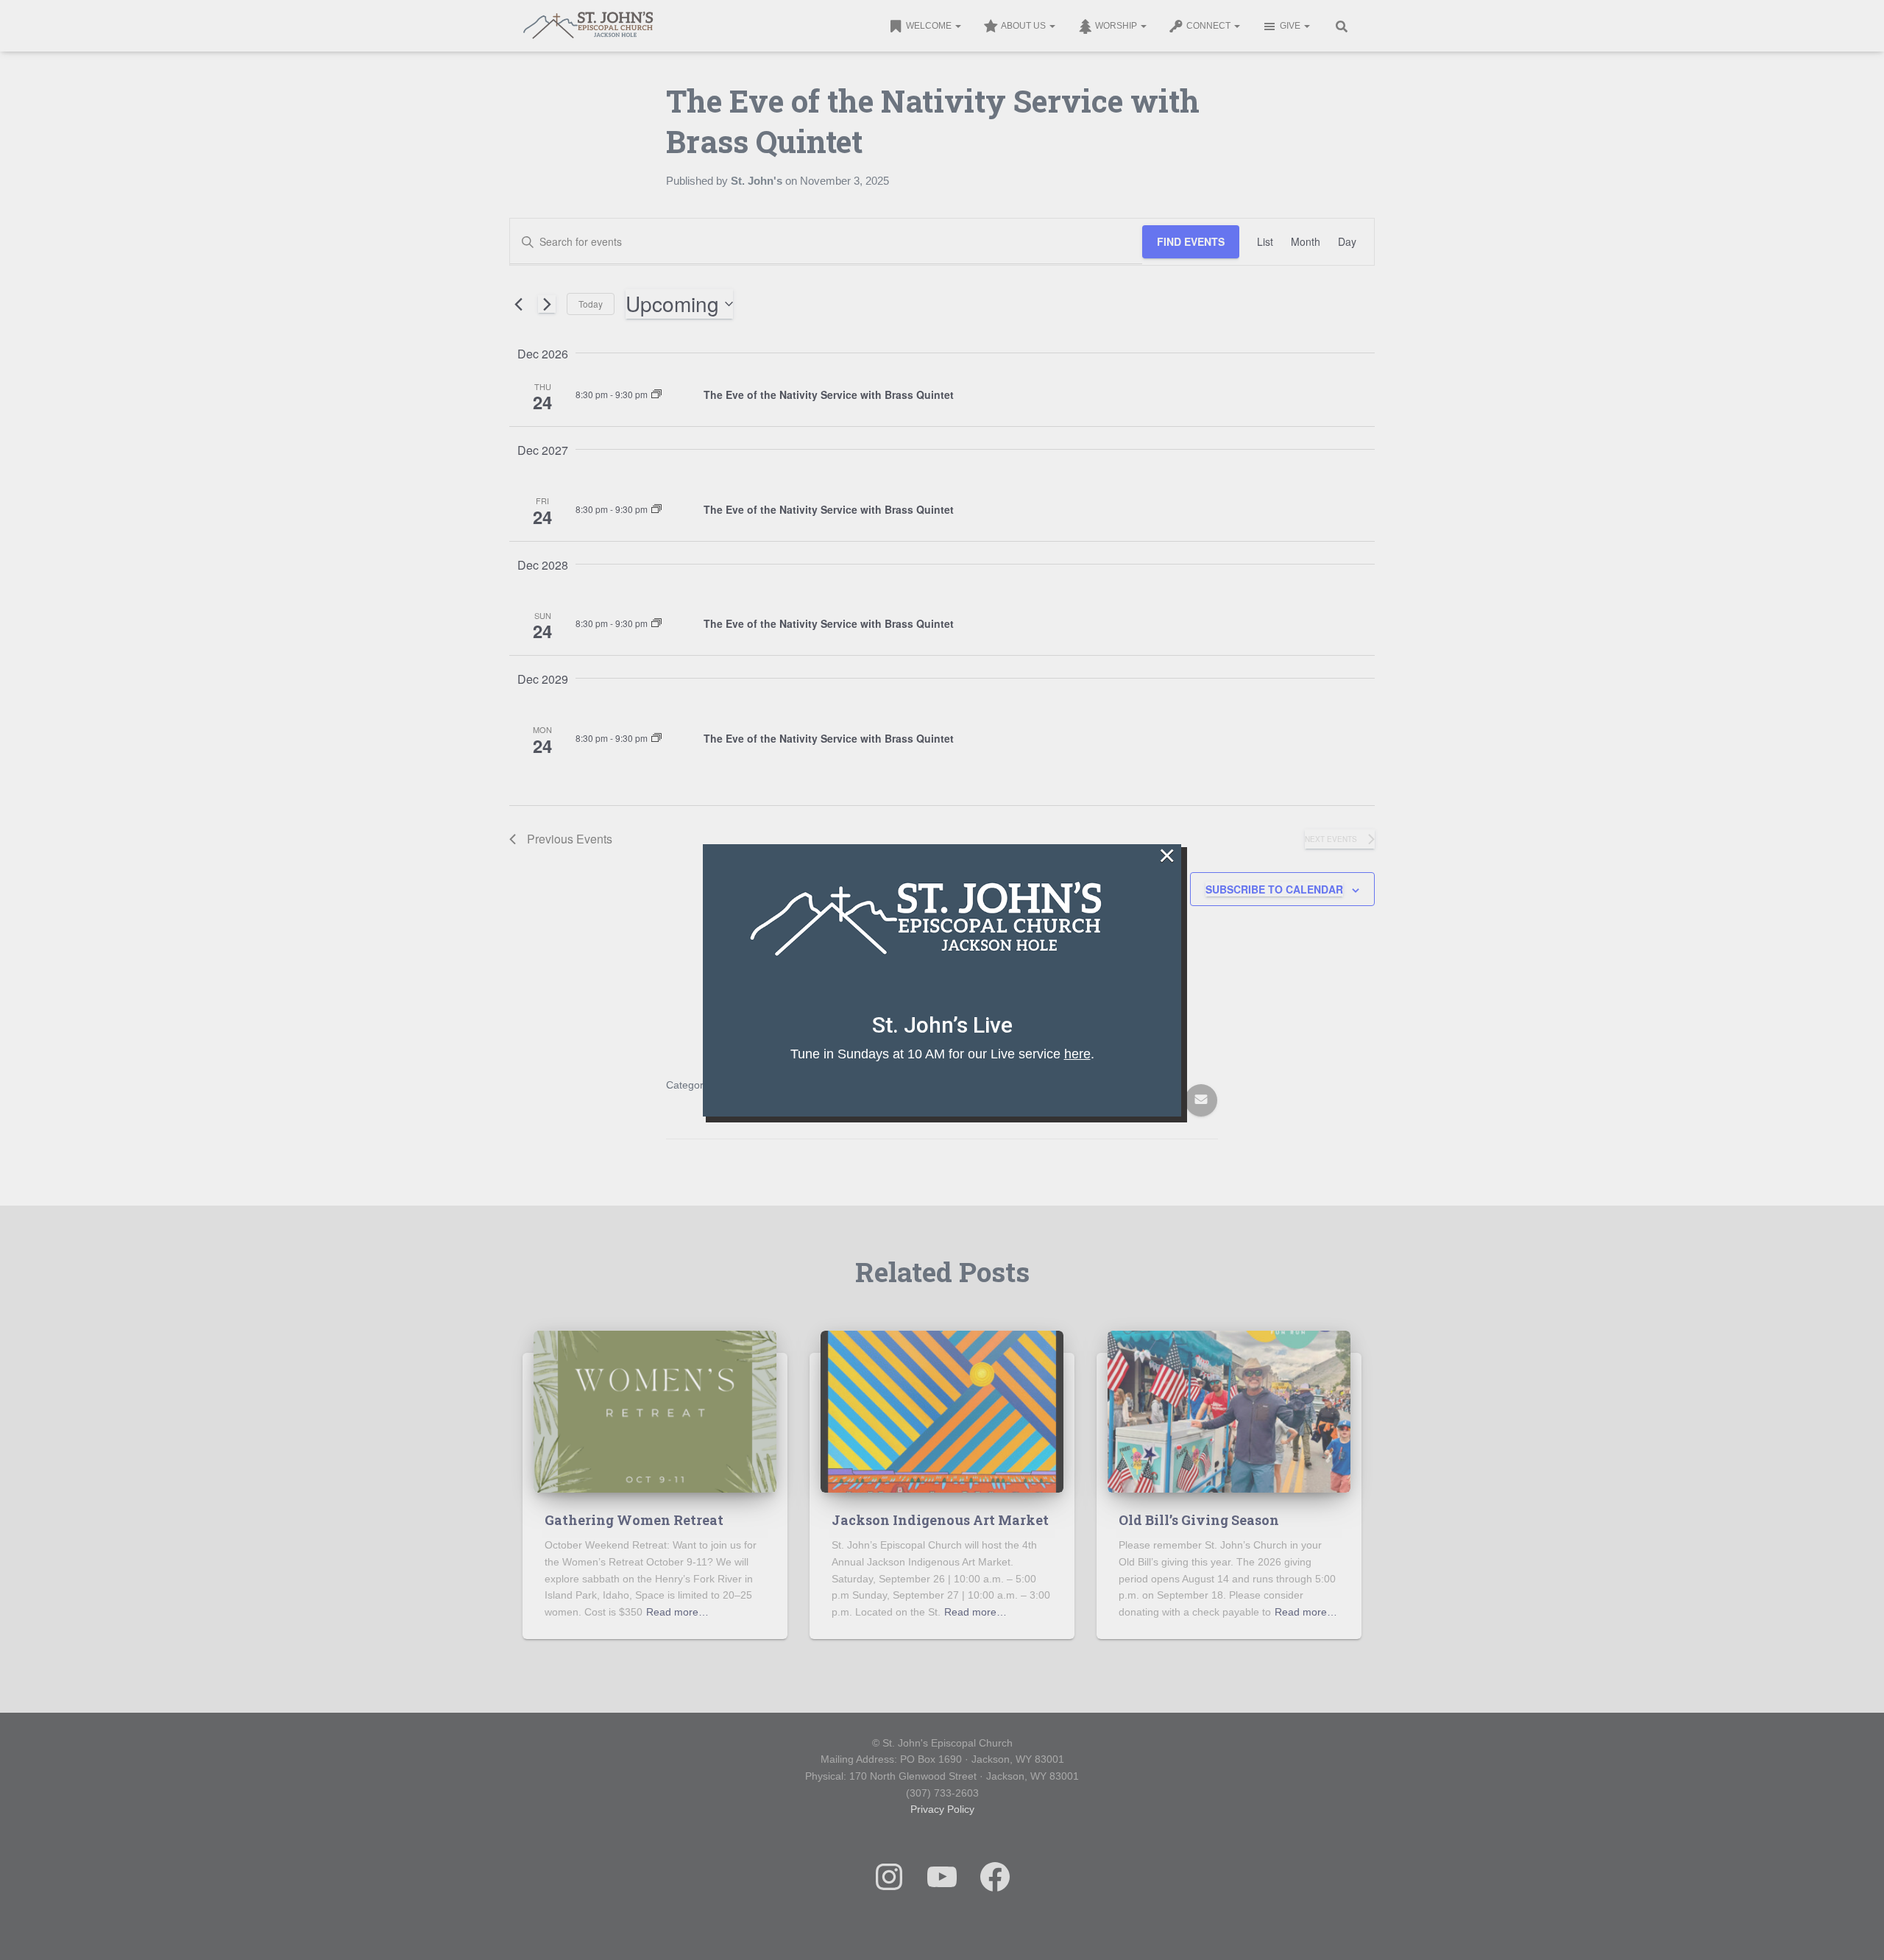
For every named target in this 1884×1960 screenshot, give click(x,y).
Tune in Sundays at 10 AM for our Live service (941, 1053)
